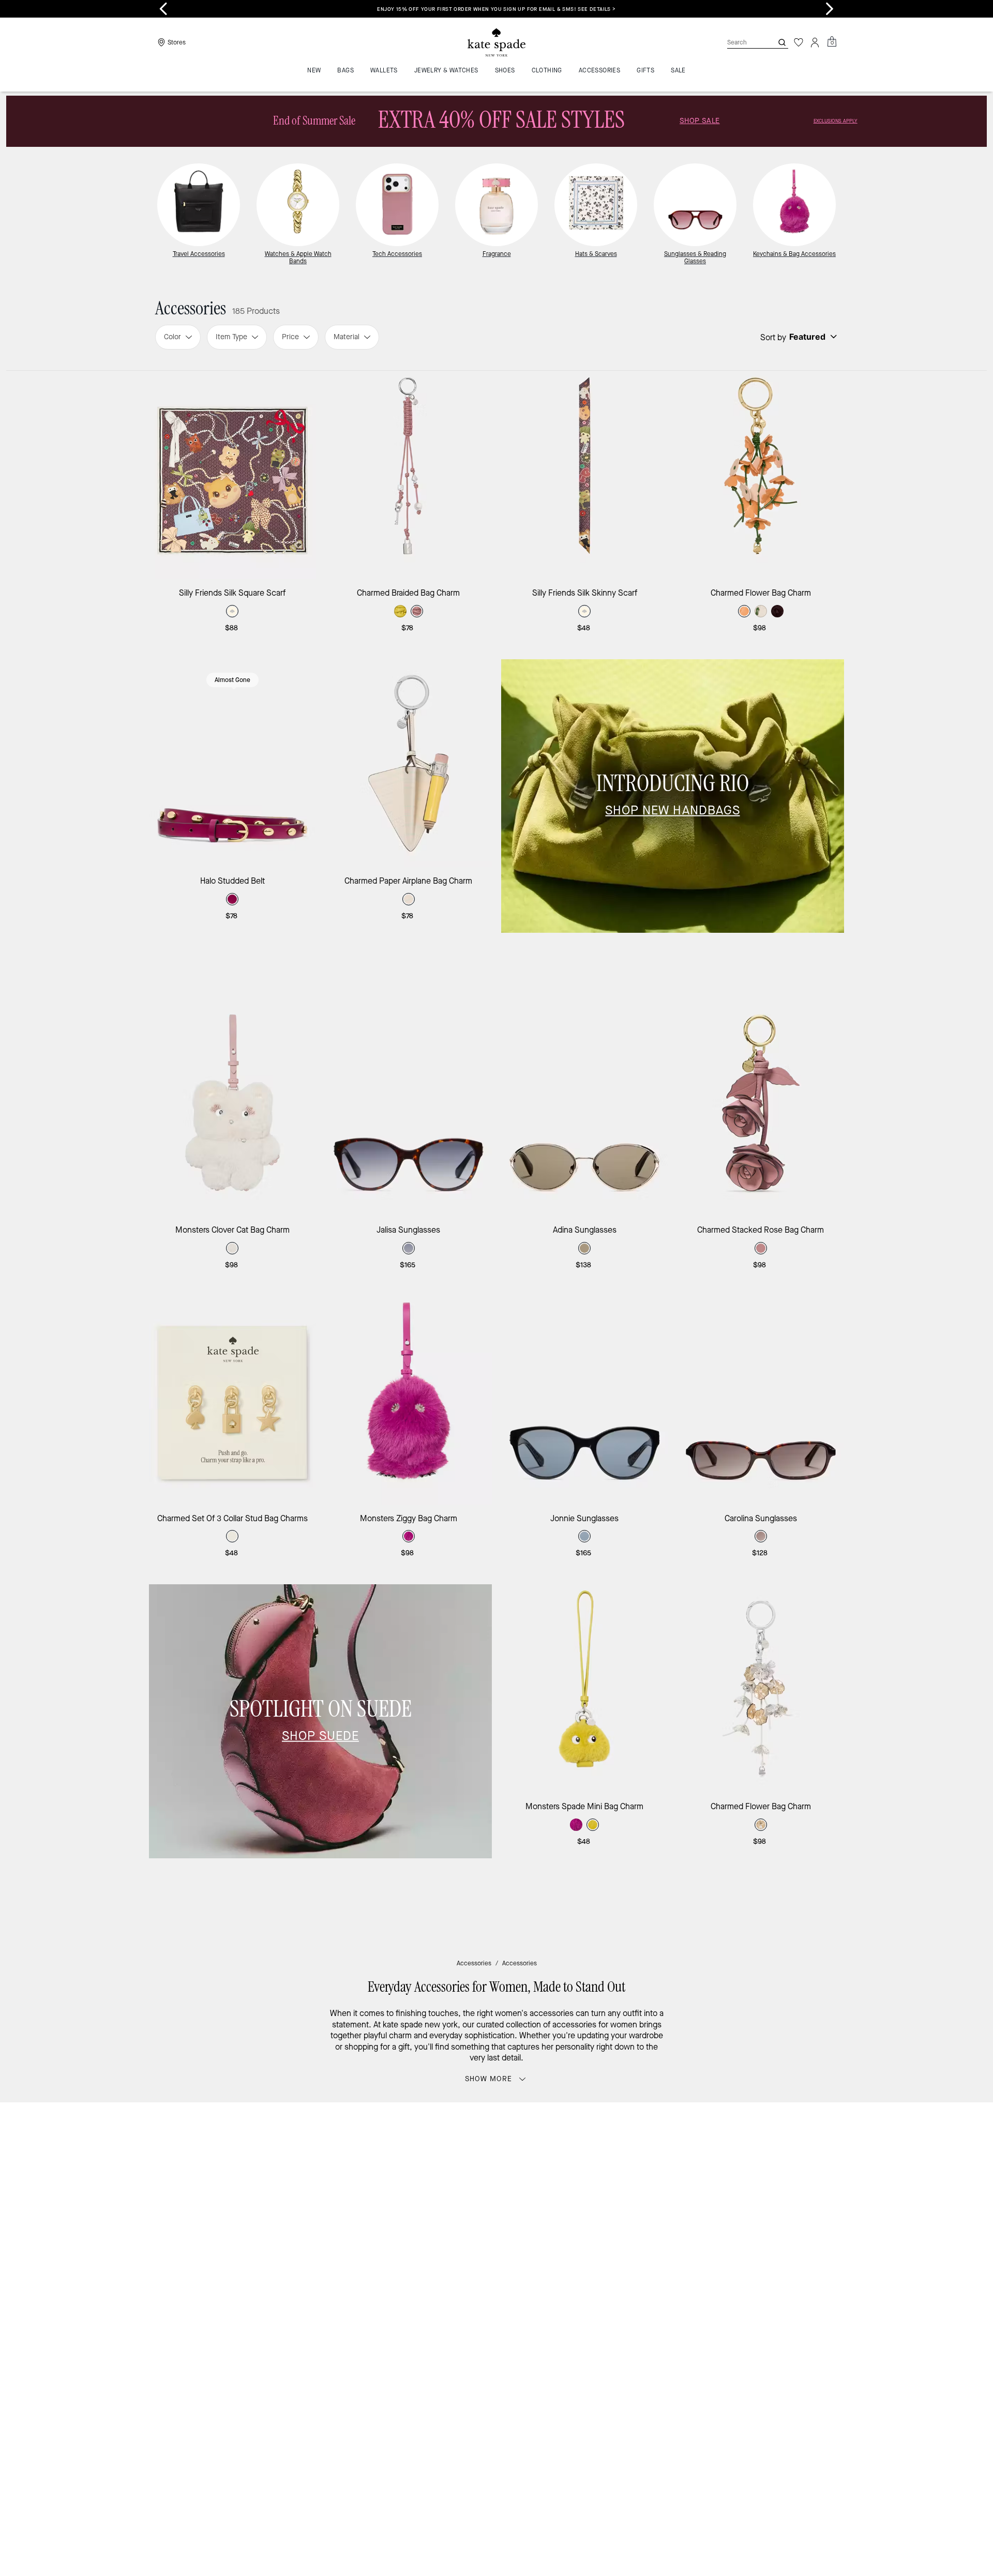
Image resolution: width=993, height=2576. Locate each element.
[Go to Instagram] (610, 2217)
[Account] (815, 42)
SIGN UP (799, 2145)
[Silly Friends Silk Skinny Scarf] (585, 475)
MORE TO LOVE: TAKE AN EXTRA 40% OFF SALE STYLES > (658, 9)
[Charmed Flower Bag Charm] (761, 475)
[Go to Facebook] (634, 2217)
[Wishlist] (799, 42)
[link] (496, 121)
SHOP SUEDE (320, 1736)
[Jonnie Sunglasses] (585, 1400)
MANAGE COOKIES (745, 2307)
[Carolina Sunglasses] (761, 1400)
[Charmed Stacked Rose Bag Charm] (761, 1112)
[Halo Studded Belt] (232, 763)
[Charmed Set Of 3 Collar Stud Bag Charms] (232, 1400)
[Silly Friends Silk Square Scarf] (232, 475)
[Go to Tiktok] (705, 2217)
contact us (710, 2195)
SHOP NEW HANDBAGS (672, 810)
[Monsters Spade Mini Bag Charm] (585, 1688)
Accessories (474, 1963)
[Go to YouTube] (681, 2217)
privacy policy (659, 2195)
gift (404, 2047)
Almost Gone (232, 680)
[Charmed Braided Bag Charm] (409, 475)
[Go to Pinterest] (657, 2217)
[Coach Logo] (496, 43)
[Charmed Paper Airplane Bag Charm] (409, 763)
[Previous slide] (163, 9)
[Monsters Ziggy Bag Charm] (409, 1400)
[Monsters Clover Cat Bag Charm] (232, 1112)
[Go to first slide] (830, 9)
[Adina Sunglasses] (585, 1112)
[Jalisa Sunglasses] (409, 1112)
